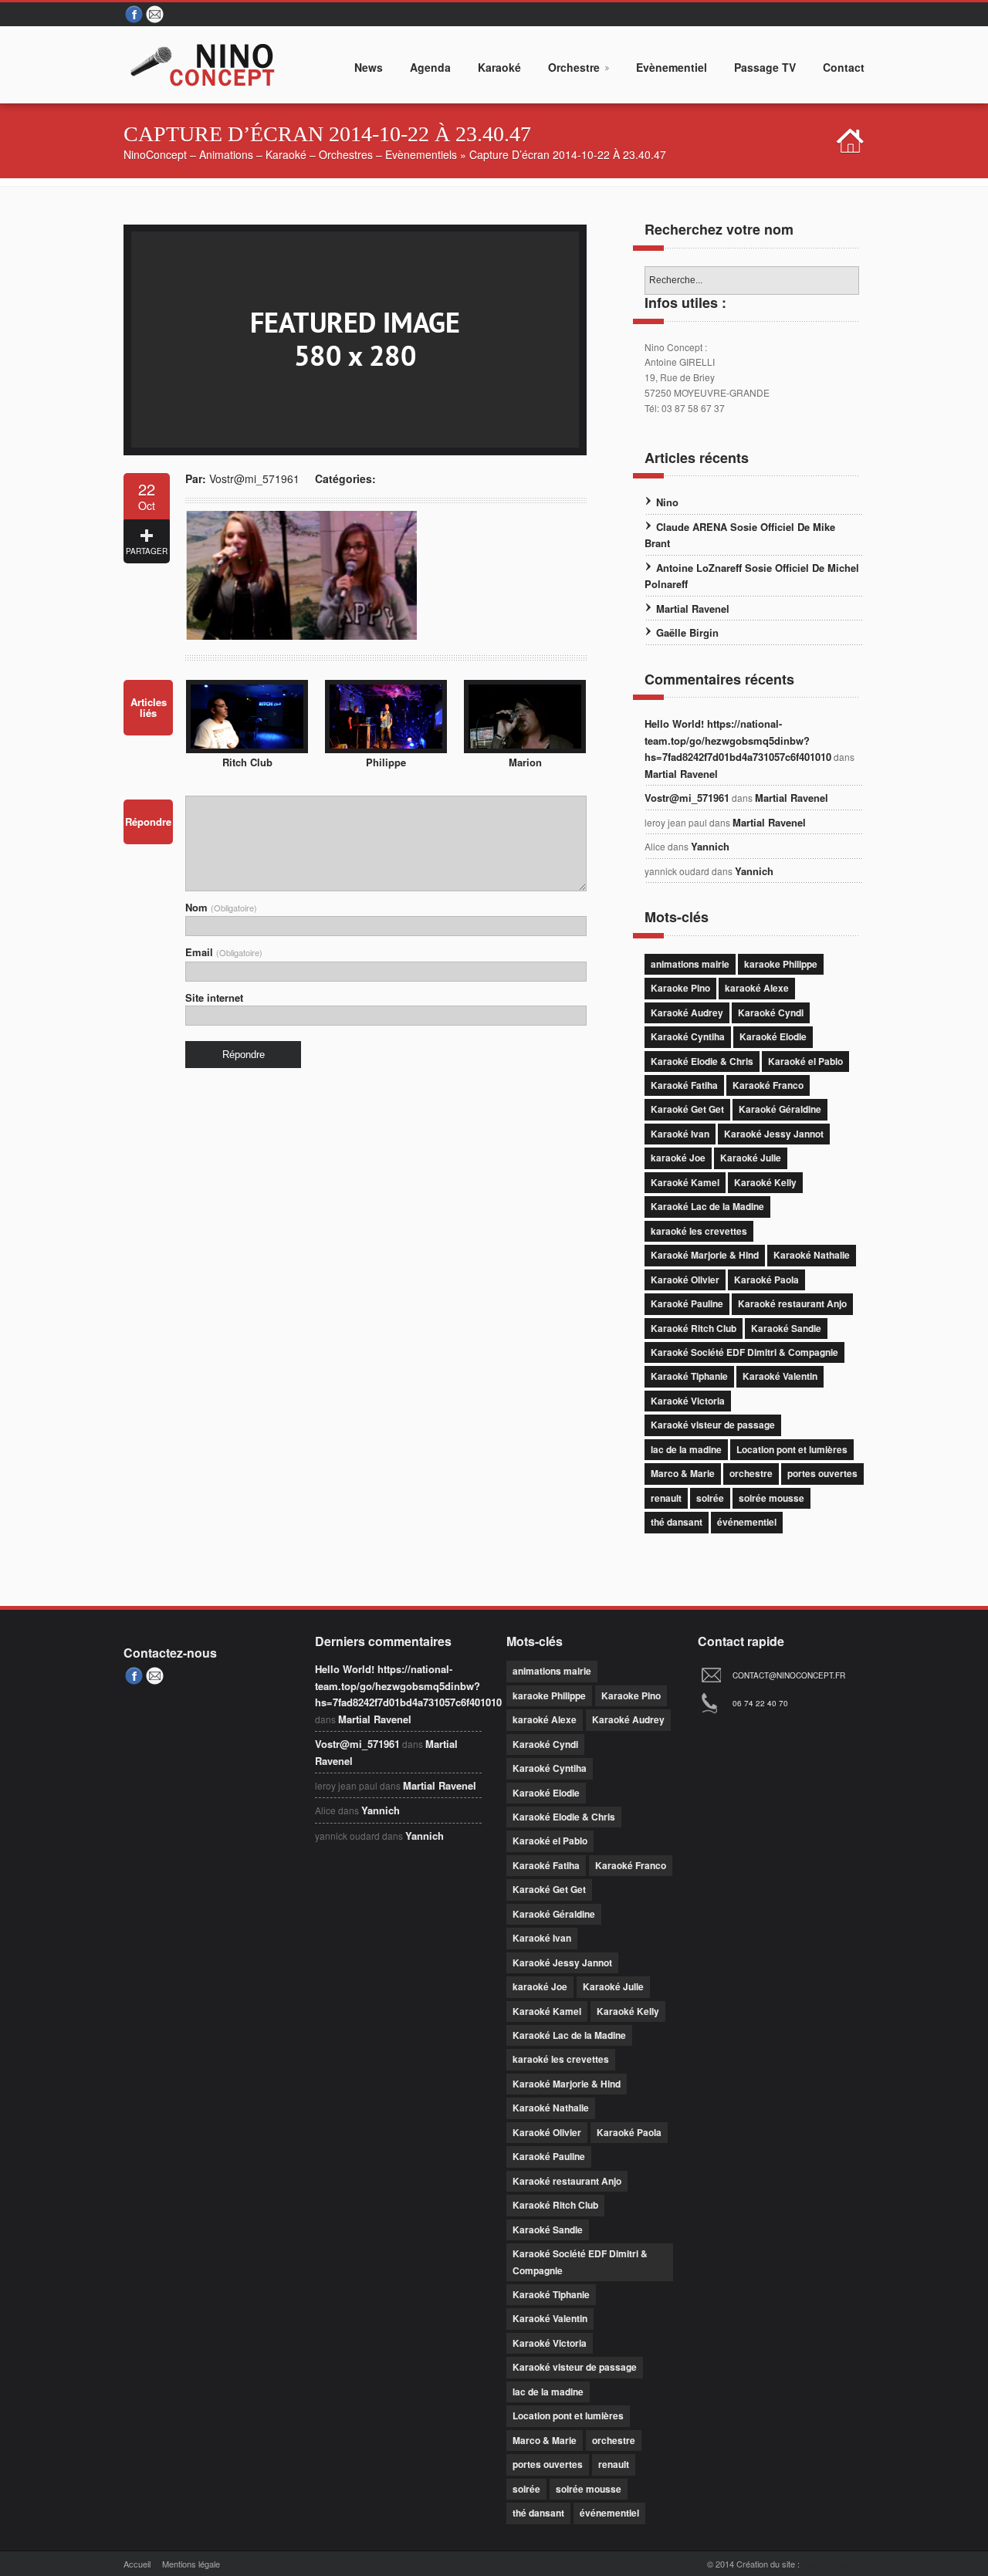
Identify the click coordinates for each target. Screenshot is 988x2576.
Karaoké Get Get (687, 1109)
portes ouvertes (822, 1473)
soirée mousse (771, 1498)
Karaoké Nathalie (812, 1255)
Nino (667, 502)
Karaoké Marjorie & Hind (705, 1255)
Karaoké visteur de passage (713, 1425)
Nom (221, 907)
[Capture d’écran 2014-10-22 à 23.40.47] (355, 451)
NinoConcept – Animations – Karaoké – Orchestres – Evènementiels (290, 154)
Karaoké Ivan (680, 1134)
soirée (710, 1498)
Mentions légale (191, 2564)
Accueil (137, 2564)
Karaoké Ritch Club (694, 1328)
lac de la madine (686, 1449)
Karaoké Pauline (687, 1303)
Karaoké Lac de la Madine (707, 1206)
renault (666, 1498)
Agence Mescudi (833, 2564)
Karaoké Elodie (773, 1036)
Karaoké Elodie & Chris (702, 1061)
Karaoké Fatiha (684, 1085)
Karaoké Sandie (786, 1328)
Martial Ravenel (693, 609)
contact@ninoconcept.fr (789, 1675)
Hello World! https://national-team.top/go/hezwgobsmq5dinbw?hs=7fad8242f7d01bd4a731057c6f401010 (738, 740)
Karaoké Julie (751, 1158)
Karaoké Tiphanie (689, 1376)
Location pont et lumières (792, 1449)
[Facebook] (134, 15)
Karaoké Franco (768, 1085)
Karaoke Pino (680, 988)
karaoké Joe (678, 1158)
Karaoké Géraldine (780, 1109)
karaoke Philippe (781, 964)
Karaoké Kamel (685, 1182)
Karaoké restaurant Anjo (792, 1303)
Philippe (386, 762)
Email (224, 952)
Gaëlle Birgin (687, 632)
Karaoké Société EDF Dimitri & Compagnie (744, 1352)
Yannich (710, 846)
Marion (525, 762)
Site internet (214, 997)
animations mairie (690, 964)
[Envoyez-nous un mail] (156, 15)
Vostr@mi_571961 (254, 478)
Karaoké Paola (766, 1280)
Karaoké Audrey (687, 1012)
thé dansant (677, 1522)
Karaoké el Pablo (805, 1061)
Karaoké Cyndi (771, 1012)
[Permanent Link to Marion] (525, 749)
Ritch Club (247, 762)
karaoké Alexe (757, 988)
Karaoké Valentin (780, 1376)
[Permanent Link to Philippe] (386, 749)
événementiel (747, 1522)
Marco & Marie (683, 1473)
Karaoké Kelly (765, 1182)
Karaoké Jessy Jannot (774, 1134)
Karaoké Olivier (685, 1280)
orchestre (751, 1473)
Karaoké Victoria (688, 1401)
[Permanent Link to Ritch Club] (247, 749)
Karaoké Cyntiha (688, 1036)
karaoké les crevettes (699, 1231)
